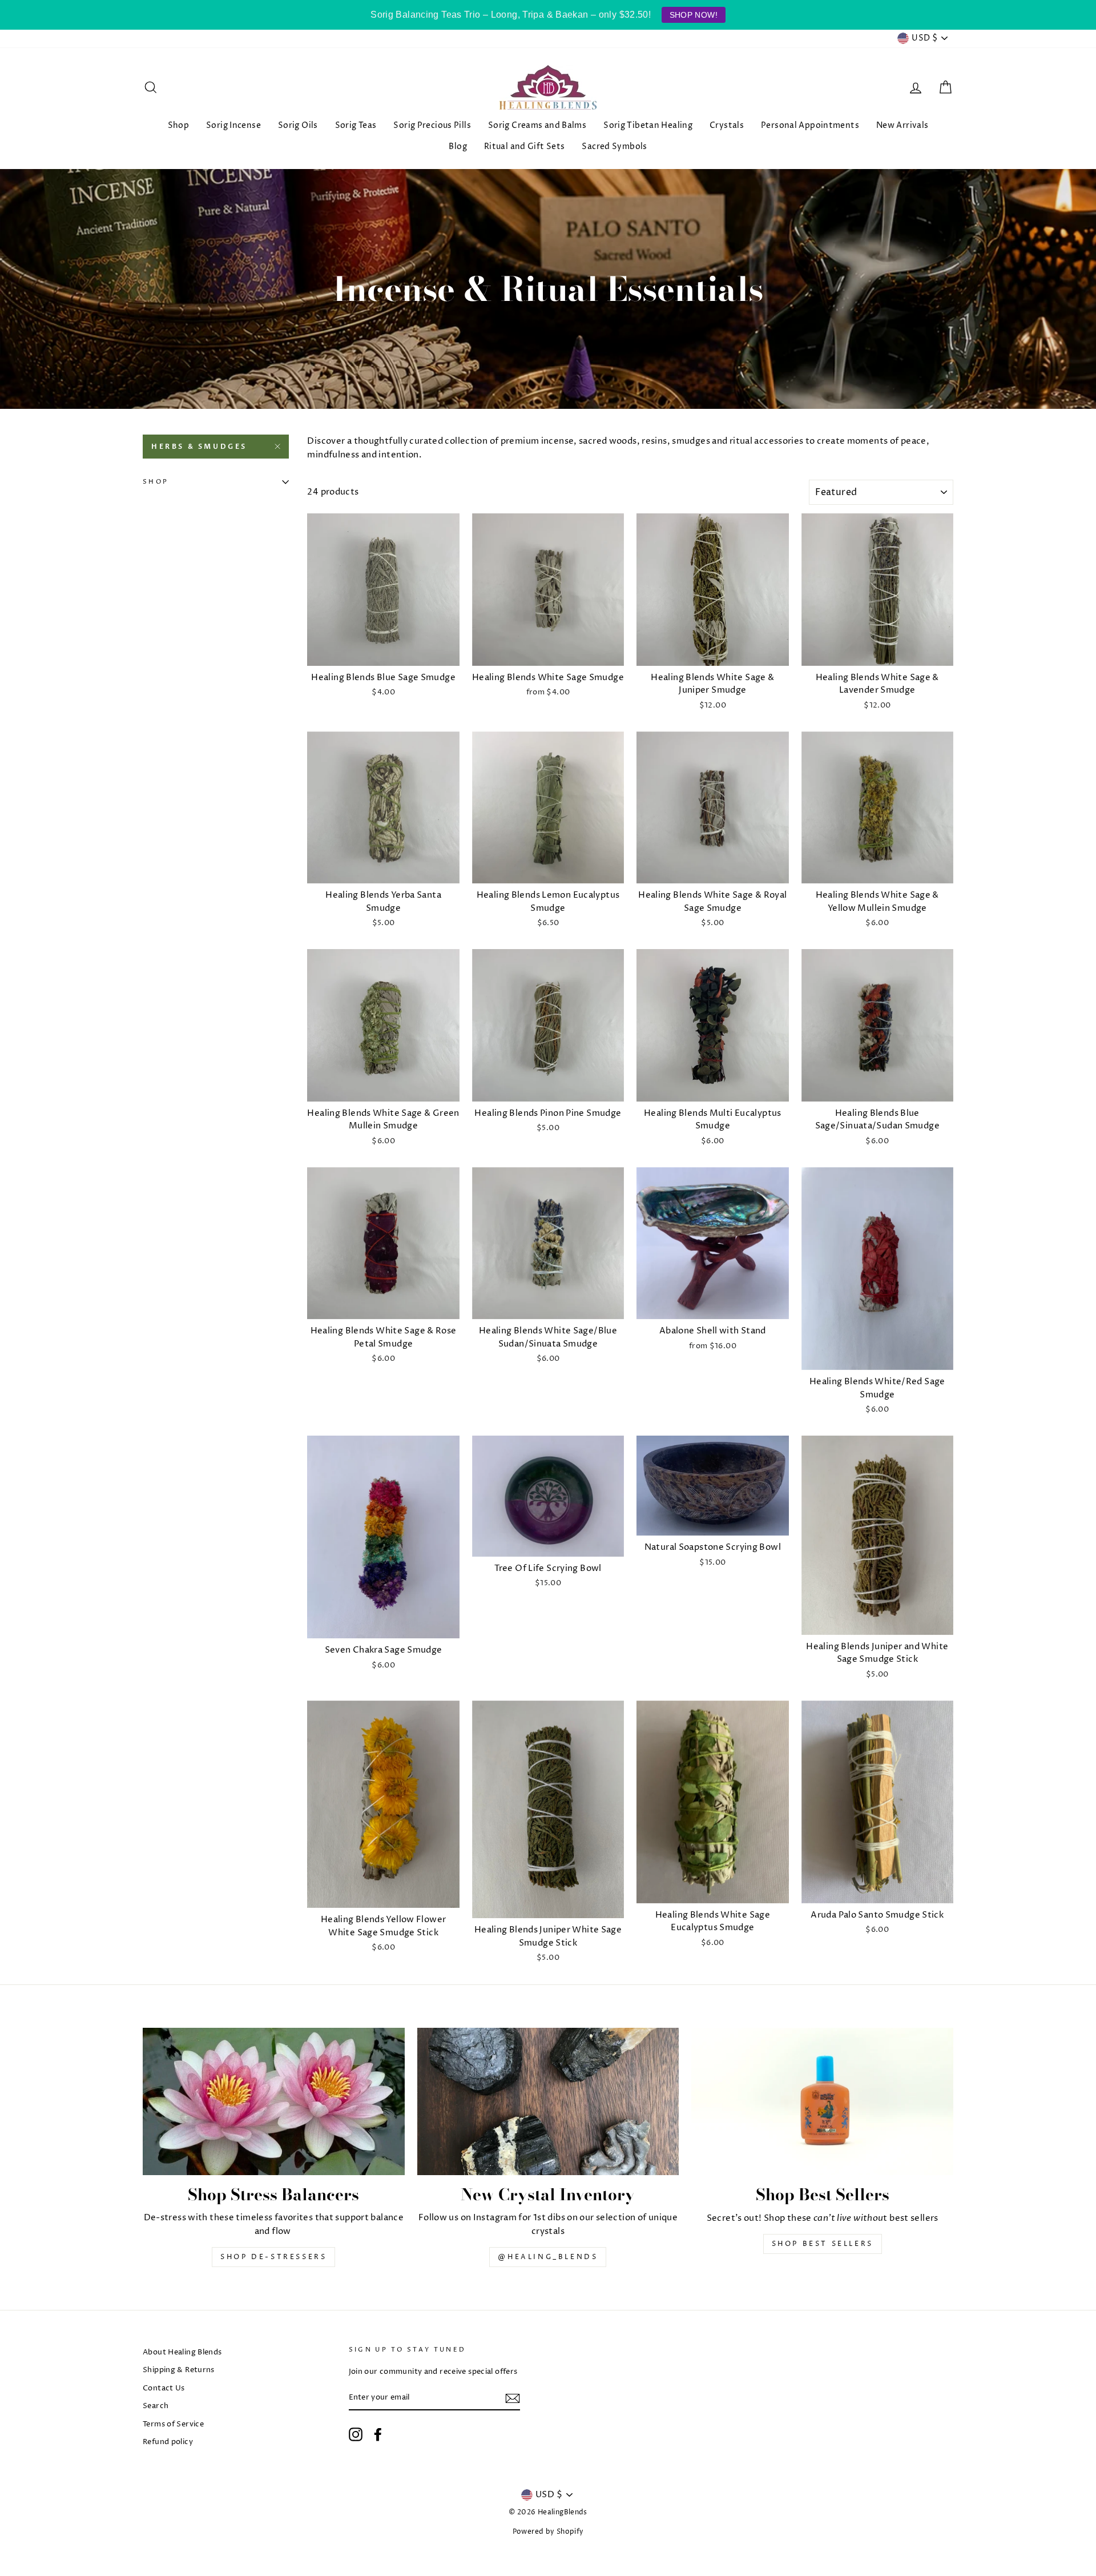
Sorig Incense (233, 125)
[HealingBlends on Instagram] (356, 2434)
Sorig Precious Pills (432, 125)
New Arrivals (902, 125)
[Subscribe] (513, 2398)
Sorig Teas (356, 125)
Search (156, 2406)
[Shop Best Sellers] (822, 2101)
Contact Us (164, 2388)
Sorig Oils (298, 125)
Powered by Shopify (548, 2532)
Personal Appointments (810, 125)
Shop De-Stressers (273, 2257)
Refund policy (168, 2442)
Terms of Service (173, 2424)
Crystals (727, 125)
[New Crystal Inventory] (548, 2101)
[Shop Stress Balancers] (274, 2101)
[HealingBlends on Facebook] (378, 2434)
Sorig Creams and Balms (537, 125)
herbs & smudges (199, 447)
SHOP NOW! (694, 15)
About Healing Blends (182, 2352)
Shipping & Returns (179, 2370)
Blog (458, 146)
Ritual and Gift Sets (525, 146)
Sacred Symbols (614, 146)
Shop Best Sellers (823, 2244)
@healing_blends (548, 2257)
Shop (179, 125)
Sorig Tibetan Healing (648, 125)
